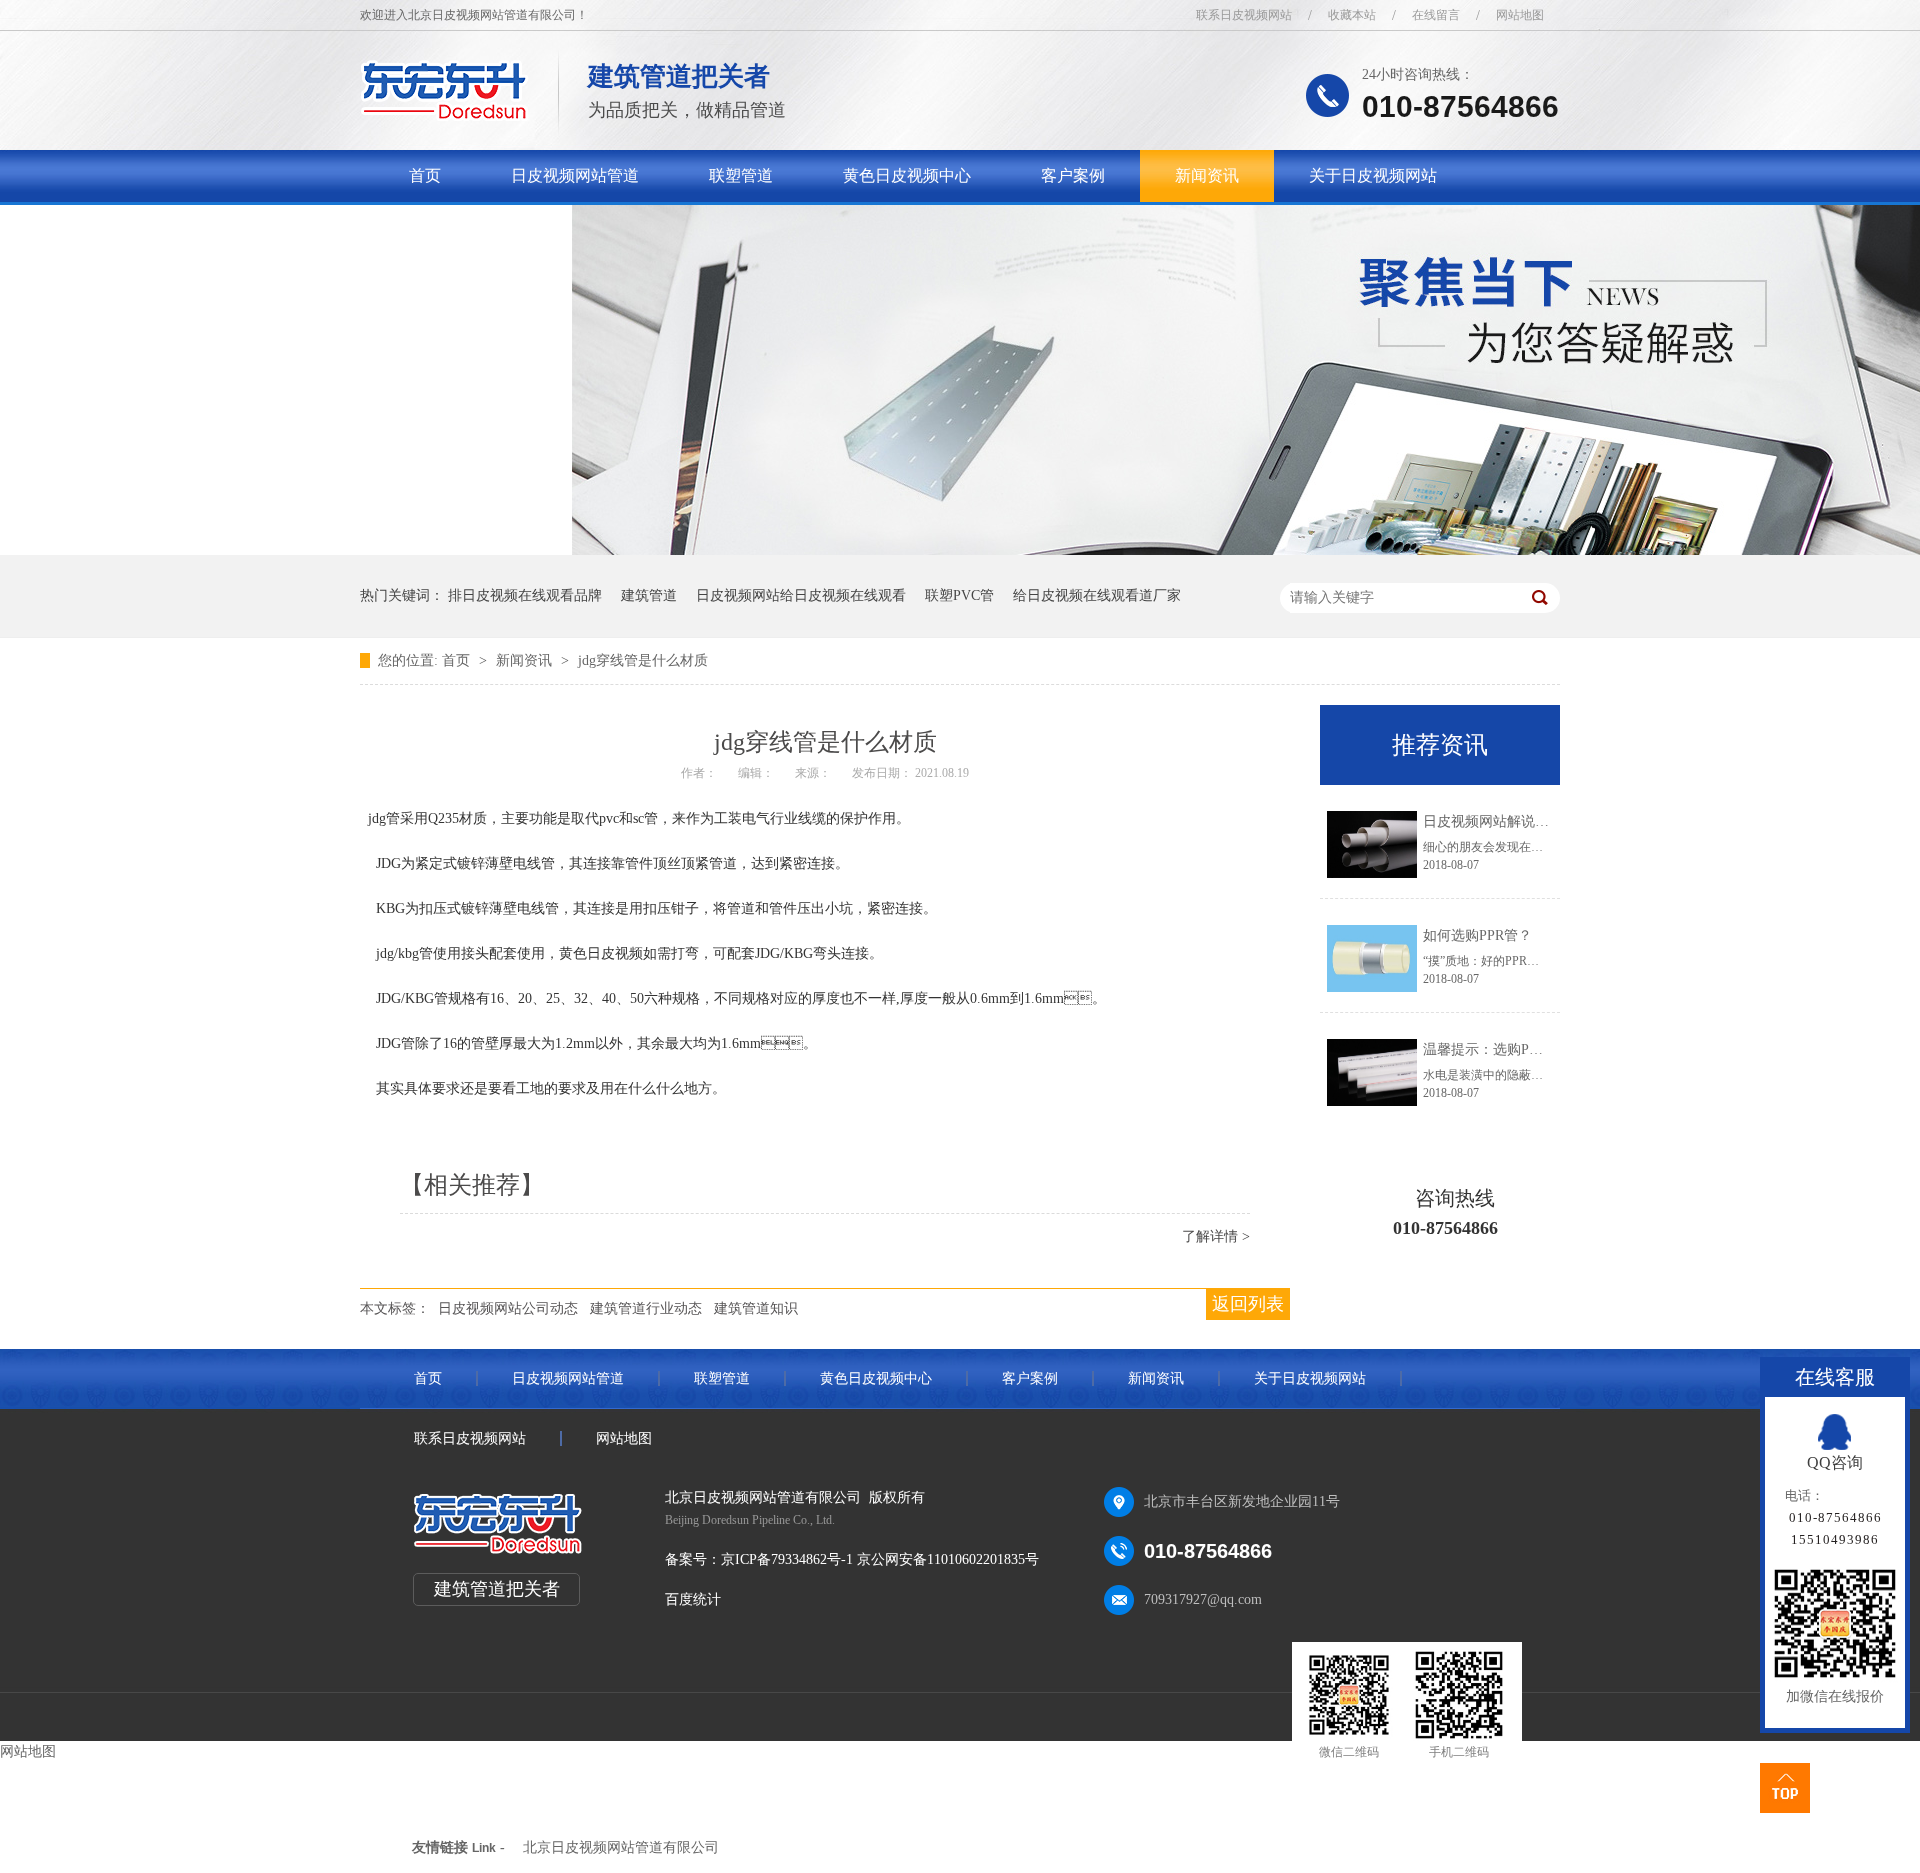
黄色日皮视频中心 (907, 175)
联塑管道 (741, 175)
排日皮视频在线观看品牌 (525, 595)
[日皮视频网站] (444, 115)
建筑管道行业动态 (646, 1308)
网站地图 (1520, 15)
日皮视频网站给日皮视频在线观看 (801, 595)
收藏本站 (1352, 15)
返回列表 (1248, 1304)
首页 (425, 175)
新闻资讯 (1207, 175)
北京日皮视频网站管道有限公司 (621, 1847)
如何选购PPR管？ (1477, 935)
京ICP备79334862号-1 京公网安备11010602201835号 (880, 1559)
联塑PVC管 (959, 595)
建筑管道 (649, 595)
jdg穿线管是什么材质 (643, 660)
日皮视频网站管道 (575, 175)
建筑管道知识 (756, 1308)
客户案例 (1073, 175)
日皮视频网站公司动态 (508, 1308)
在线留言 (1436, 15)
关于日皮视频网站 (1373, 175)
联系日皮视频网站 (1244, 15)
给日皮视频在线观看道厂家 (1097, 595)
